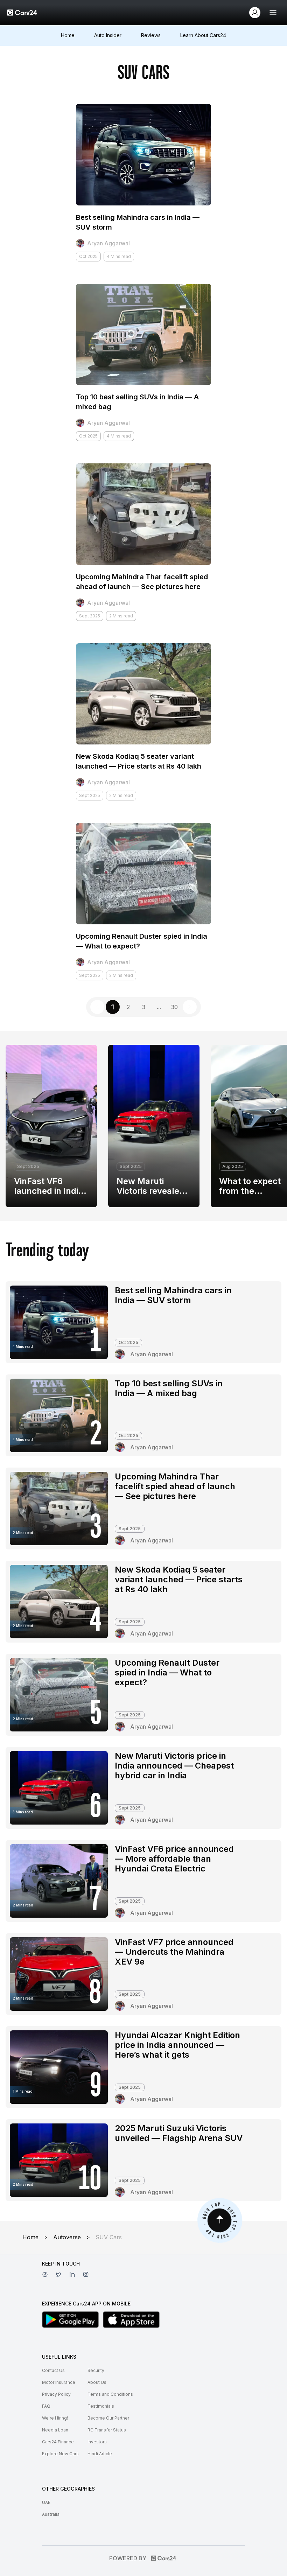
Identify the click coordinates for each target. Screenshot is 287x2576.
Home (68, 35)
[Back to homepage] (22, 13)
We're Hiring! (55, 2418)
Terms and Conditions (110, 2394)
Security (96, 2370)
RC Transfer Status (107, 2430)
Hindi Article (100, 2454)
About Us (97, 2382)
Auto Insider (108, 35)
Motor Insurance (59, 2382)
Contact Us (53, 2370)
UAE (46, 2502)
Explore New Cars (60, 2454)
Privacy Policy (56, 2394)
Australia (51, 2514)
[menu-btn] (273, 13)
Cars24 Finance (58, 2442)
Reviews (151, 35)
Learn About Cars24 (203, 35)
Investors (97, 2442)
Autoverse (67, 2237)
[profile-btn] (255, 13)
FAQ (46, 2406)
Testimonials (101, 2406)
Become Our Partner (108, 2418)
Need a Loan (55, 2430)
